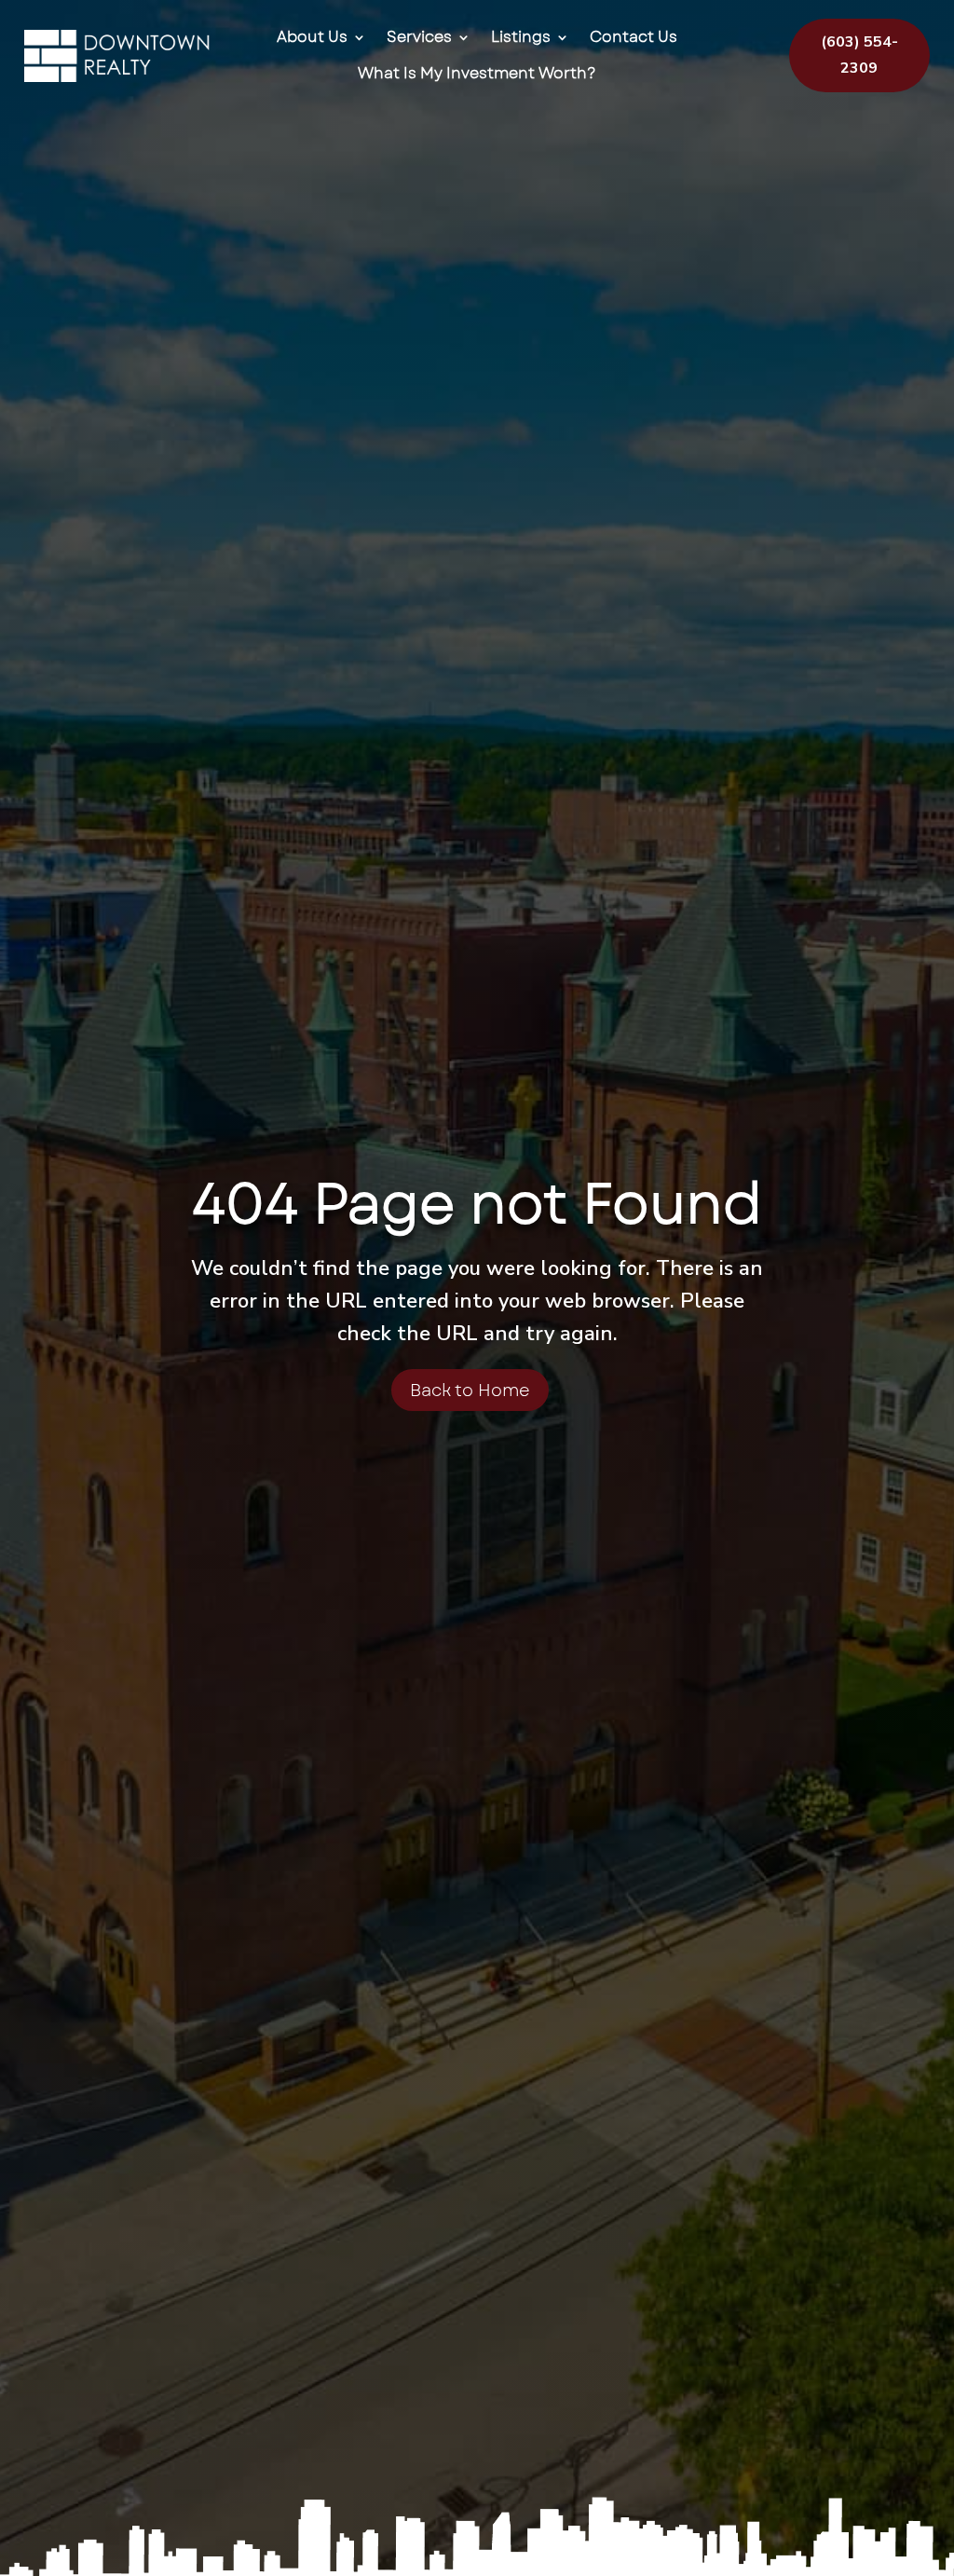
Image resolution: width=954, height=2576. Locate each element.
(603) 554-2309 (859, 55)
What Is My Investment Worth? (477, 74)
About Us (312, 37)
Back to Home (470, 1391)
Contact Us (634, 37)
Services (419, 37)
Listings (521, 37)
